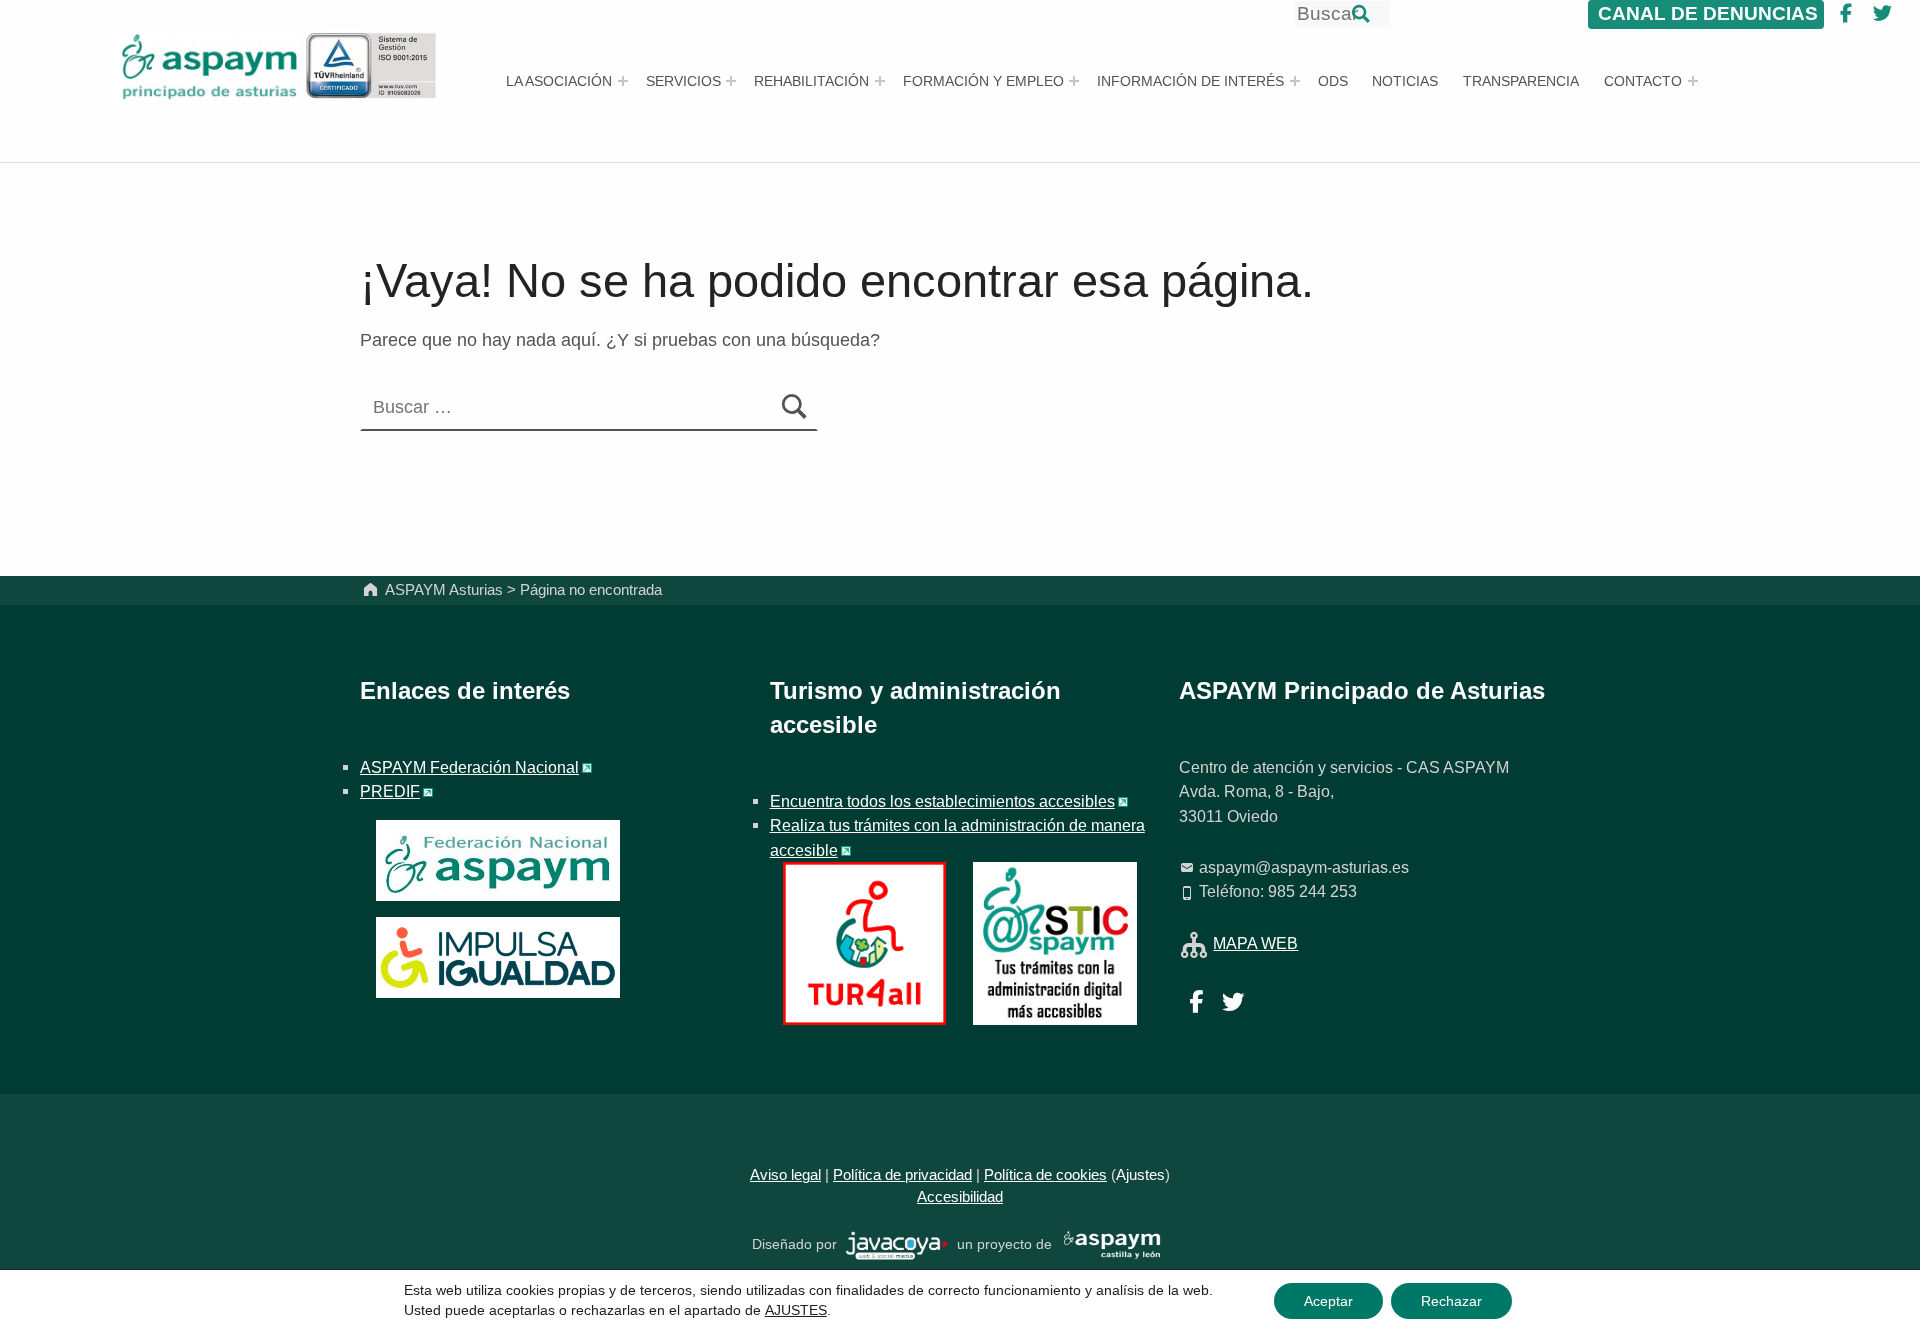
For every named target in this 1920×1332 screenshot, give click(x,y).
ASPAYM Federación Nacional (469, 767)
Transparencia (1521, 81)
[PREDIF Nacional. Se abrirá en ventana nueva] (498, 957)
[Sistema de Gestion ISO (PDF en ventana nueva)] (372, 65)
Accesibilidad (960, 1197)
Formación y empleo (983, 81)
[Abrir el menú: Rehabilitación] (880, 81)
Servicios (683, 81)
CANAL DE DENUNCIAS (1705, 13)
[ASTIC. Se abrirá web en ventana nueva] (1054, 942)
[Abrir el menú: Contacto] (1693, 81)
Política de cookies (1045, 1175)
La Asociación (559, 81)
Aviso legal (785, 1175)
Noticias (1405, 81)
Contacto (1643, 81)
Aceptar (1328, 1301)
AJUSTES (796, 1310)
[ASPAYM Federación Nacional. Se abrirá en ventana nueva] (498, 860)
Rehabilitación (811, 81)
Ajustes (1140, 1175)
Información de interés (1190, 81)
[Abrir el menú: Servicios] (731, 81)
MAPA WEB (1255, 943)
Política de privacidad (902, 1175)
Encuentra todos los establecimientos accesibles (942, 801)
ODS (1333, 81)
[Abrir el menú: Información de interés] (1295, 81)
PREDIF (390, 791)
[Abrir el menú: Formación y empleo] (1074, 81)
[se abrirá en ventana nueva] (897, 1244)
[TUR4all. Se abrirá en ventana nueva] (864, 942)
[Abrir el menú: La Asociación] (623, 81)
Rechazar (1451, 1301)
